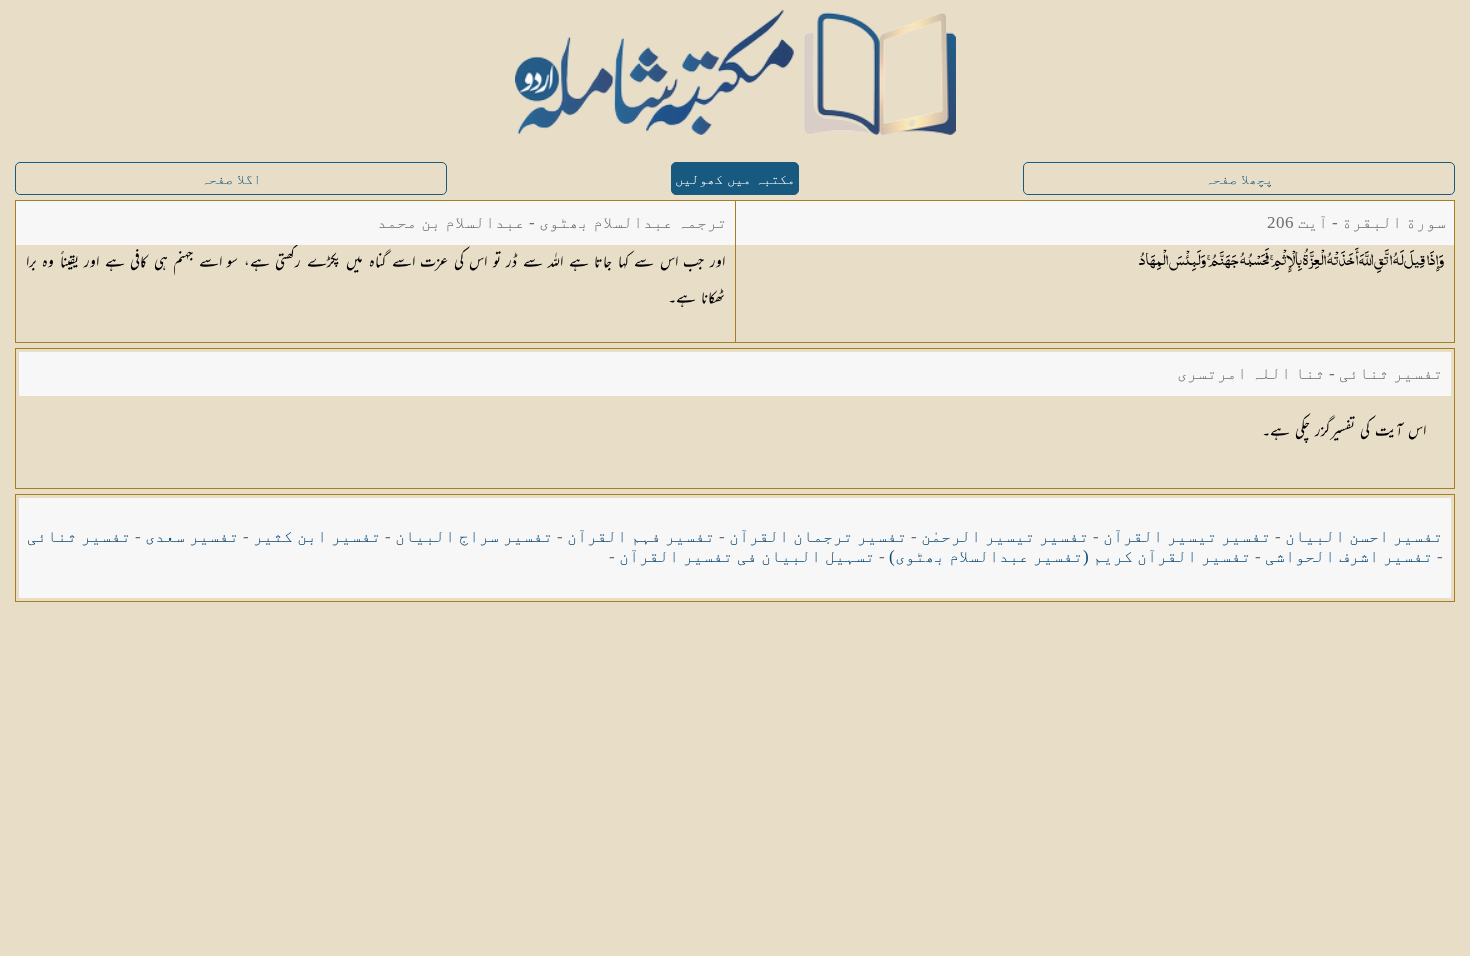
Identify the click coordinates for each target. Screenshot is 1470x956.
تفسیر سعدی (192, 536)
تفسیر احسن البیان (1364, 536)
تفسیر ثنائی (79, 536)
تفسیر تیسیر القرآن (1187, 536)
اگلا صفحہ (231, 179)
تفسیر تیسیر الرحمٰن (1005, 536)
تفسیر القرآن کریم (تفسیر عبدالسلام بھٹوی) (1070, 556)
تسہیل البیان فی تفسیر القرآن (747, 556)
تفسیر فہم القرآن (641, 536)
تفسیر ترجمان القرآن (818, 536)
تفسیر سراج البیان (474, 536)
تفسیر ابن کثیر (317, 536)
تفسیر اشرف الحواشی (1349, 556)
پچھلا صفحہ (1239, 179)
